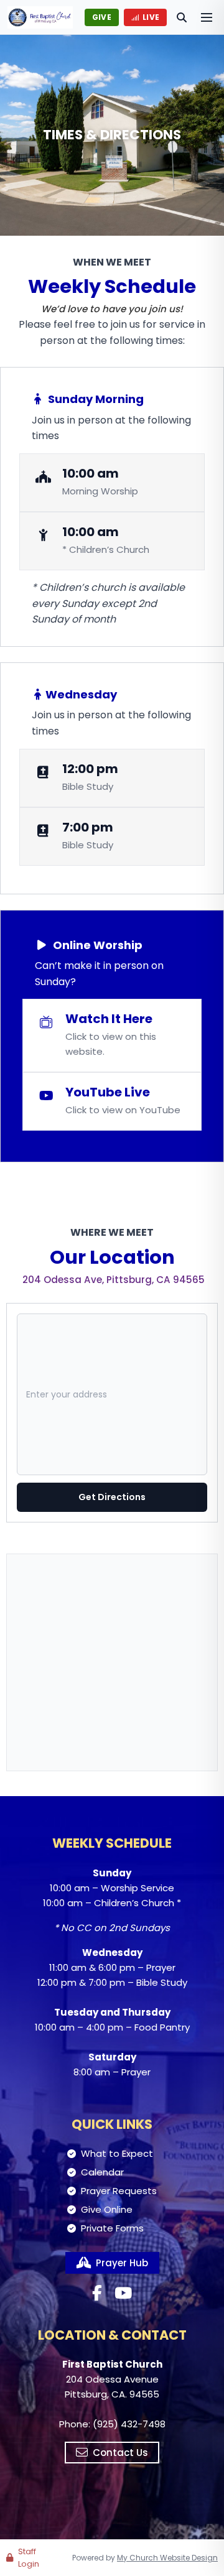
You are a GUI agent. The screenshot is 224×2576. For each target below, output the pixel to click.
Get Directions (112, 1497)
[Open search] (182, 17)
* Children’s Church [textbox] (106, 549)
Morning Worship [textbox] (100, 491)
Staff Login (29, 2558)
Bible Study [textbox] (88, 786)
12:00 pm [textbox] (90, 769)
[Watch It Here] (112, 1035)
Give (102, 17)
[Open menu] (207, 17)
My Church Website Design (167, 2558)
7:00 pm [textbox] (88, 827)
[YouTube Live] (112, 1101)
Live (151, 17)
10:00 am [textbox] (91, 473)
